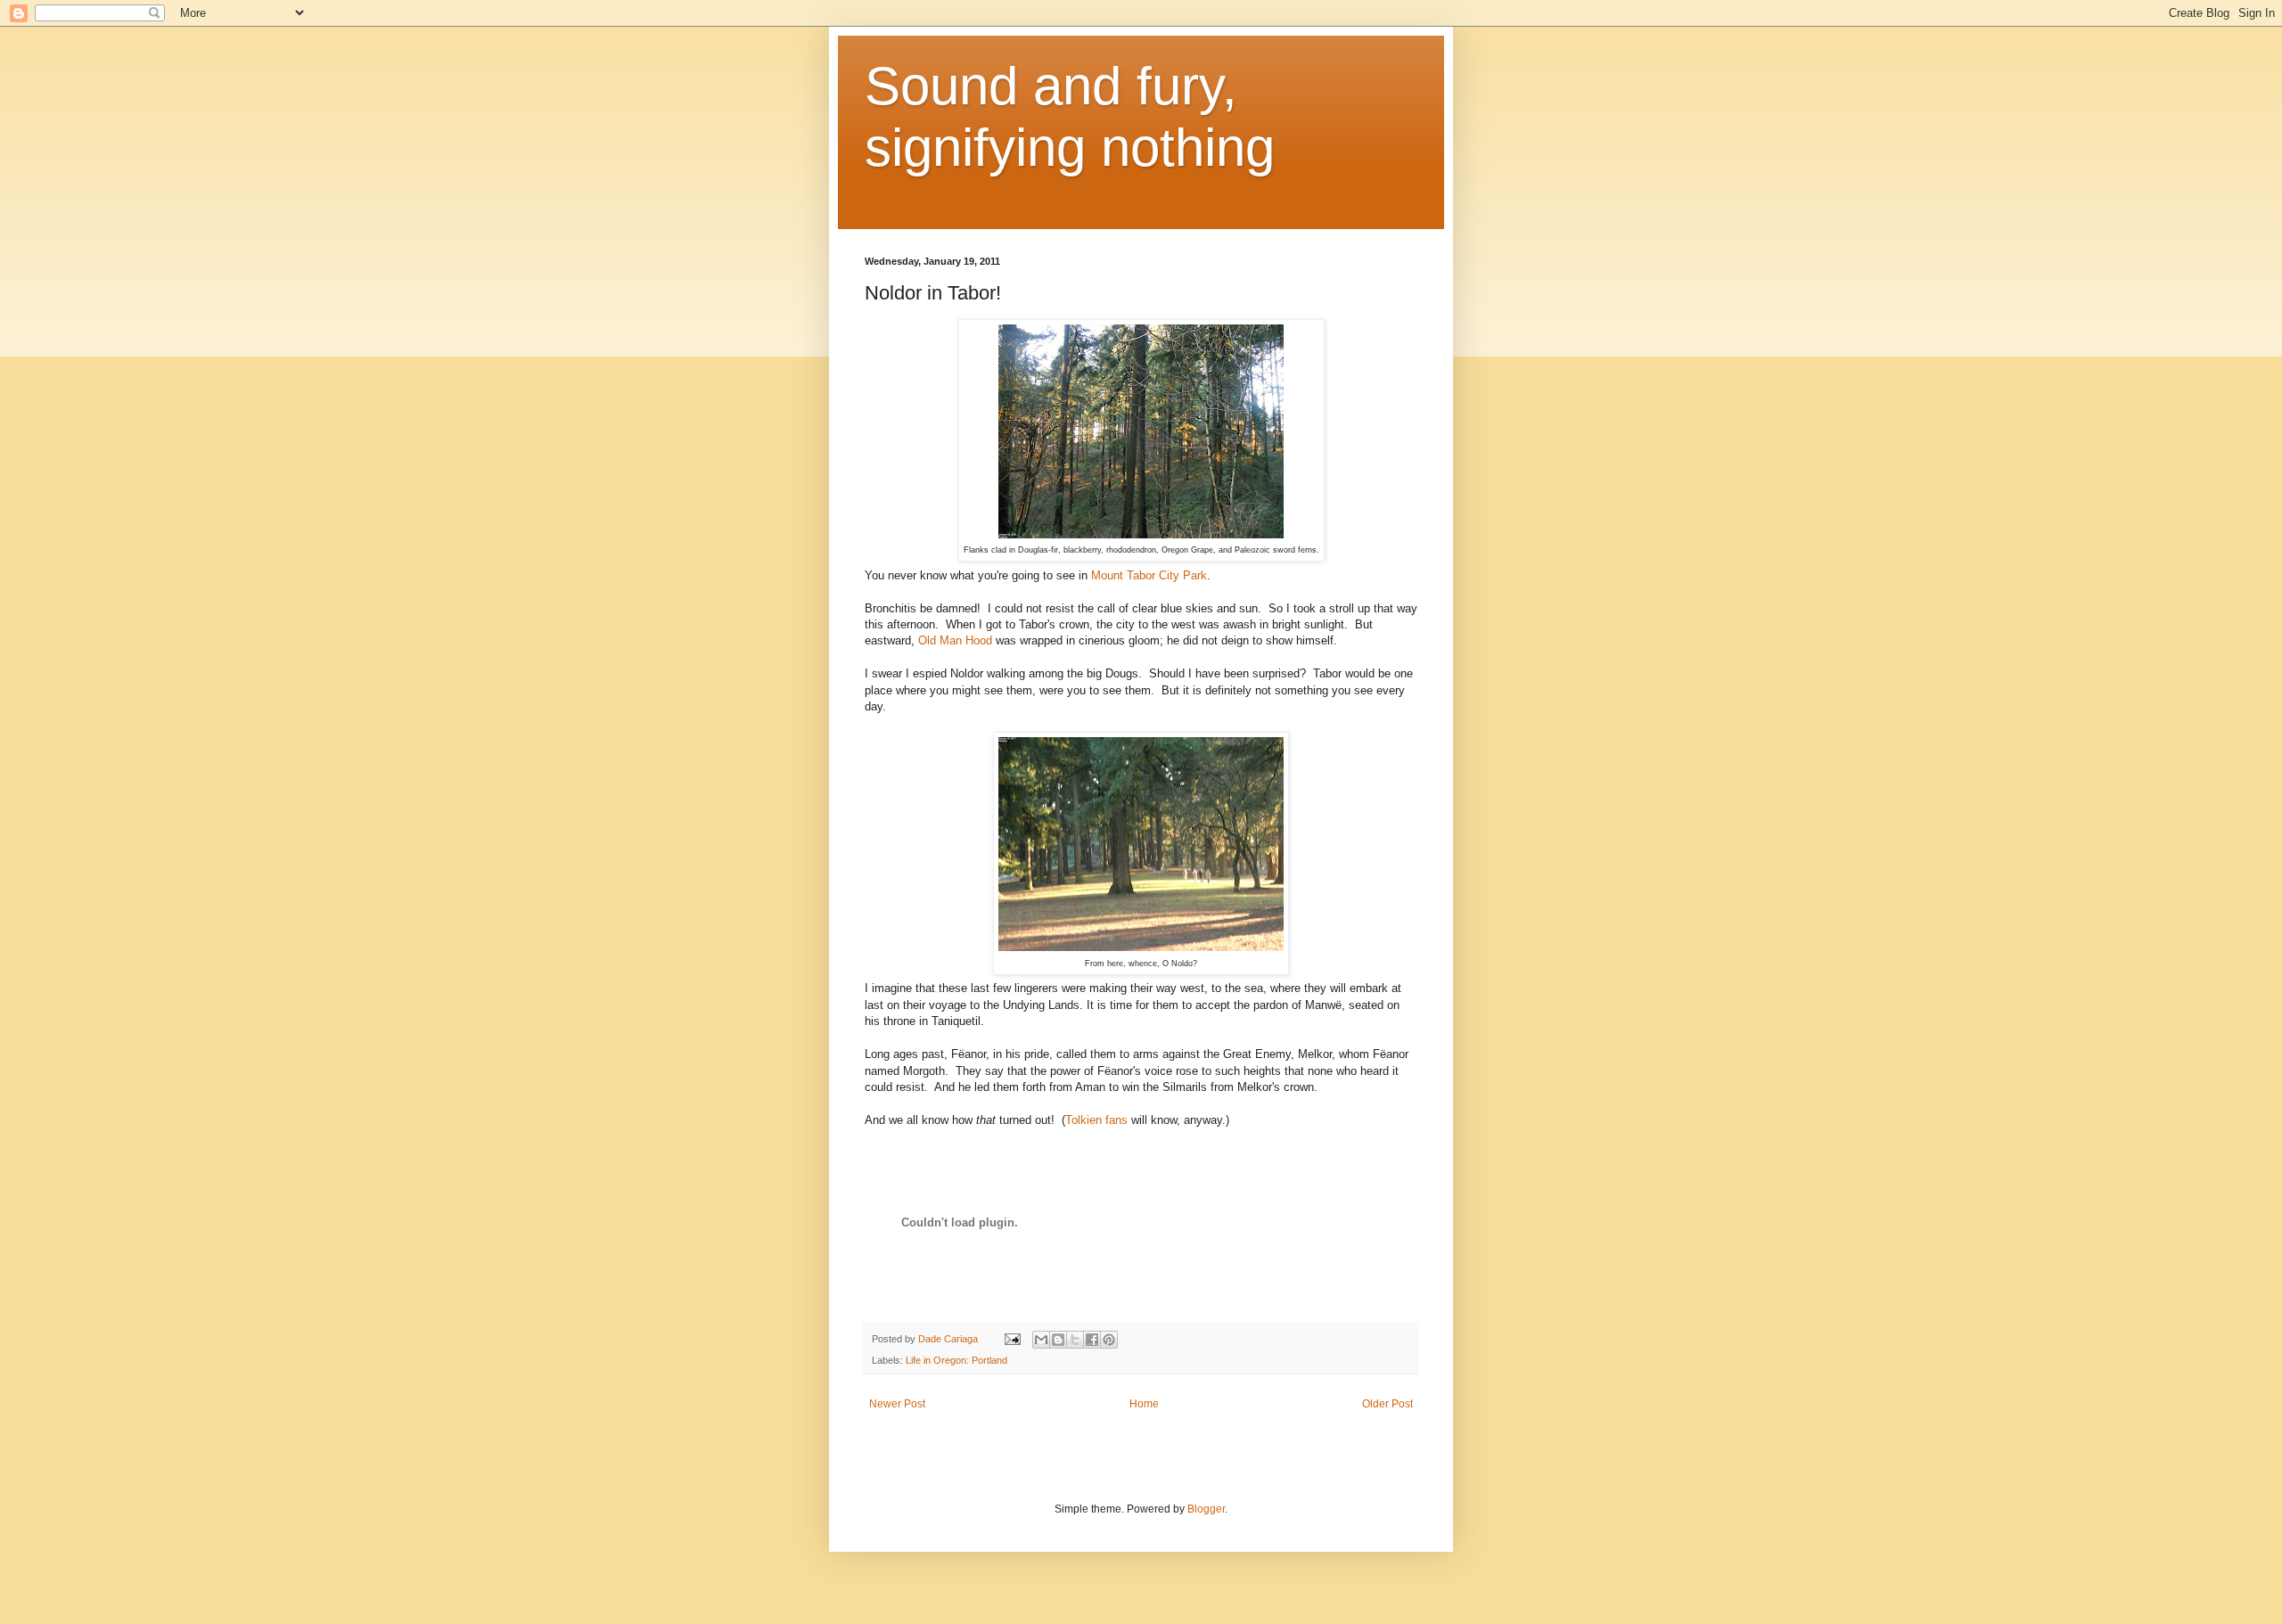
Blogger (1206, 1509)
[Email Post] (1012, 1339)
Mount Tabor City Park (1149, 575)
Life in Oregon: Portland (956, 1360)
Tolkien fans (1096, 1120)
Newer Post (897, 1404)
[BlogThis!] (1058, 1340)
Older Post (1387, 1404)
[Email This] (1041, 1340)
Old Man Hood (955, 640)
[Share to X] (1075, 1340)
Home (1144, 1404)
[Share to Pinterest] (1109, 1340)
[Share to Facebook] (1092, 1340)
